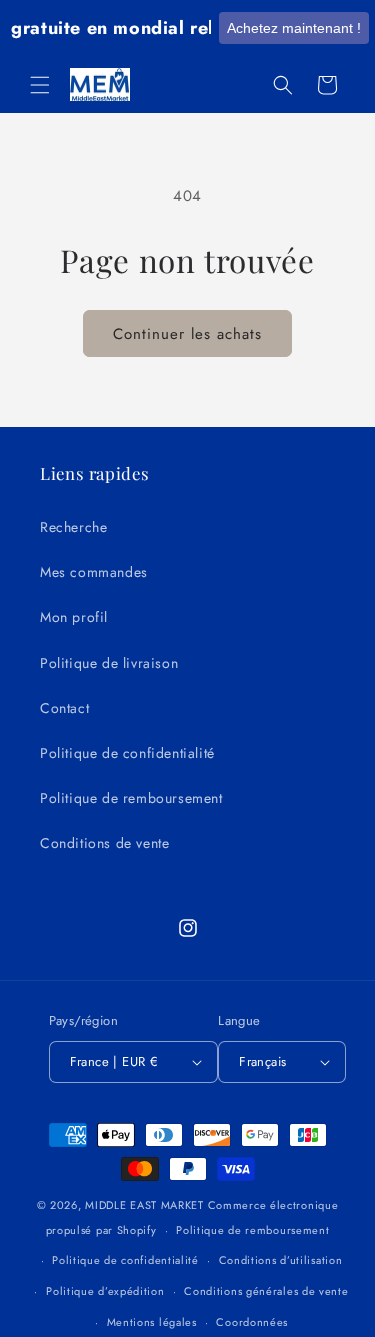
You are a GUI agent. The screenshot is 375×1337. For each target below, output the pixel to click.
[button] (40, 85)
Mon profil (74, 617)
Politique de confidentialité (127, 753)
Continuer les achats (187, 334)
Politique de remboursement (131, 798)
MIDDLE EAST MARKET (144, 1205)
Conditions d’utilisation (281, 1260)
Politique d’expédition (105, 1291)
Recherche (73, 527)
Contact (64, 708)
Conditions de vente (104, 843)
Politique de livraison (109, 663)
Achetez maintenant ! (294, 28)
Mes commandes (94, 572)
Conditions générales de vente (266, 1291)
